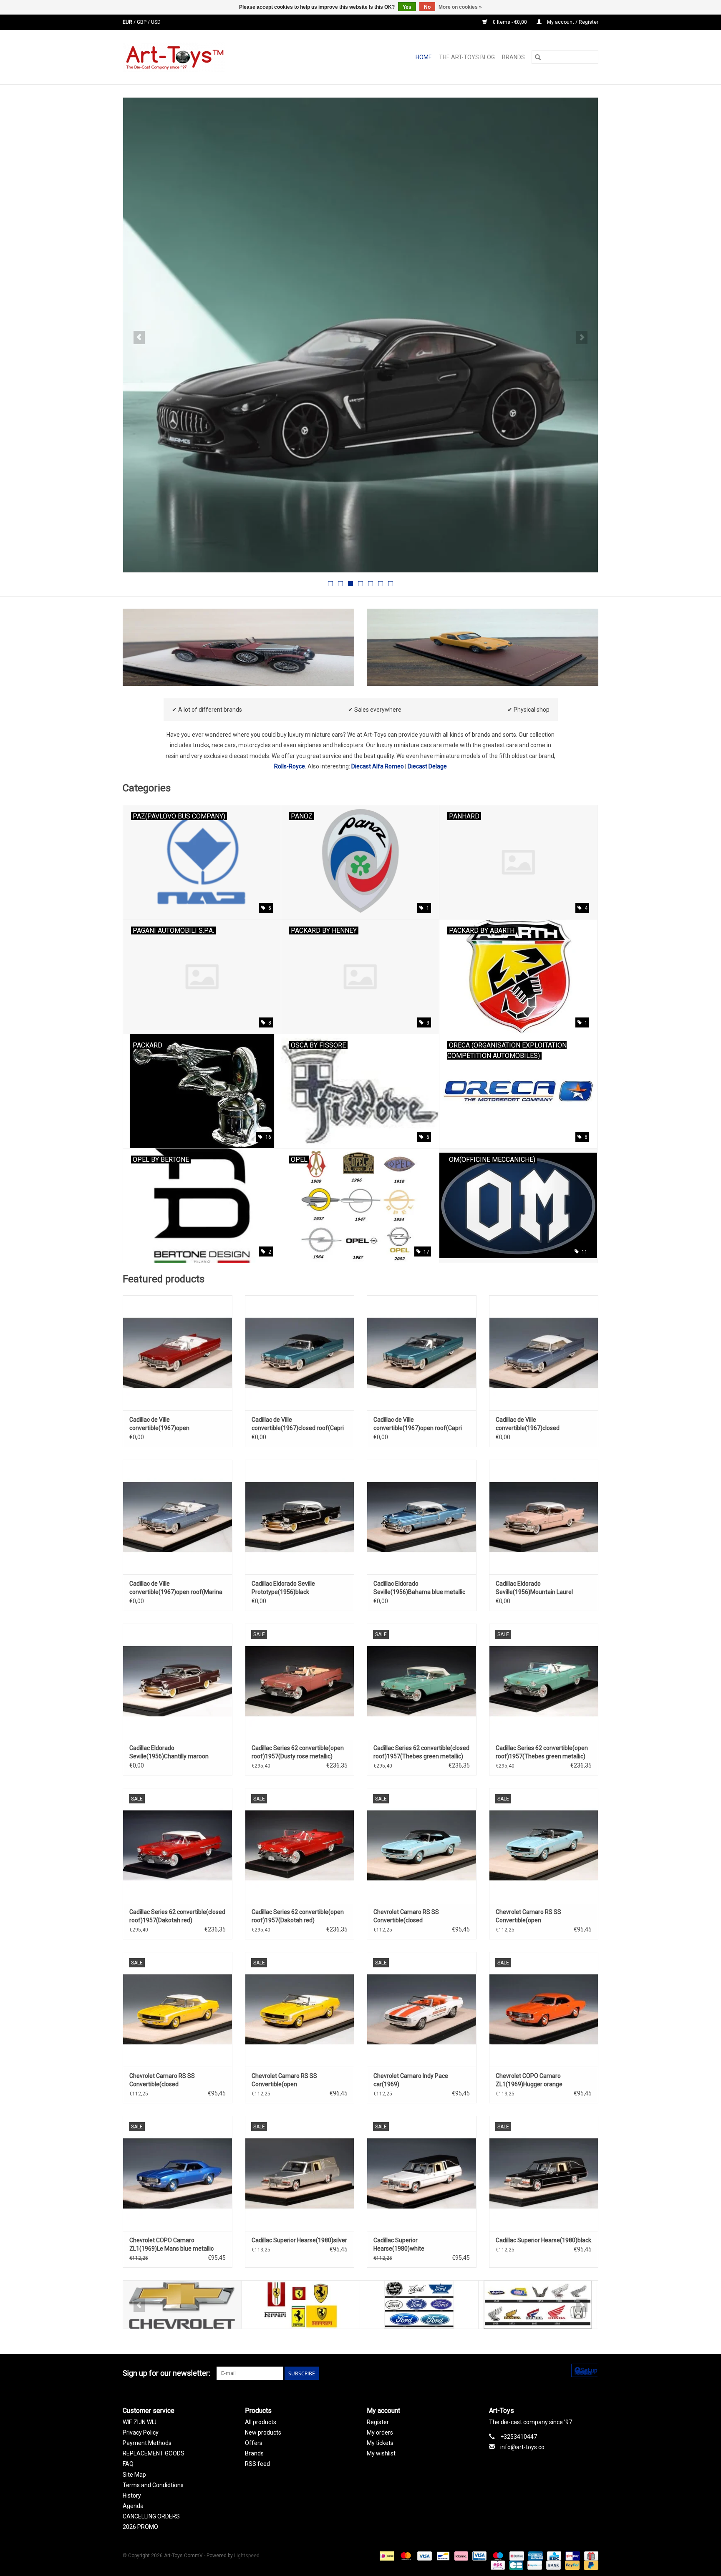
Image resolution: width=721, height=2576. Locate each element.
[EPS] (497, 2565)
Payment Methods (147, 2443)
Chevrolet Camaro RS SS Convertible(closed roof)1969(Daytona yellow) (165, 2080)
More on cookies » (460, 7)
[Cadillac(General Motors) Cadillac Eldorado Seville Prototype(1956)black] (300, 1517)
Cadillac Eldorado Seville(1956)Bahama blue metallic (419, 1588)
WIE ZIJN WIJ (140, 2422)
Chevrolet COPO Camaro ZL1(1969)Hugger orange (529, 2080)
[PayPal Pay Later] (590, 2565)
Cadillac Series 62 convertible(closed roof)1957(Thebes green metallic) (421, 1752)
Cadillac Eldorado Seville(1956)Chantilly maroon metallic (169, 1753)
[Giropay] (572, 2556)
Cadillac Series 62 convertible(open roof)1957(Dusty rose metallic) (298, 1752)
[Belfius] (516, 2556)
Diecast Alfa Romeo (378, 766)
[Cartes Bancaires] (515, 2565)
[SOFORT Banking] (460, 2556)
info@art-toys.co (522, 2447)
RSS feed (257, 2464)
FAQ (128, 2464)
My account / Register (572, 22)
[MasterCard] (405, 2556)
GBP (142, 22)
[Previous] (139, 337)
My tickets (380, 2443)
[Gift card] (590, 2556)
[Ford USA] (419, 2305)
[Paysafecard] (534, 2565)
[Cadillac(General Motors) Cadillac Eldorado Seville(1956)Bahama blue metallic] (422, 1517)
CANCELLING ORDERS (151, 2516)
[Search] (538, 57)
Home (424, 57)
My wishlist (381, 2453)
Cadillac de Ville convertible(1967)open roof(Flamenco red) (159, 1424)
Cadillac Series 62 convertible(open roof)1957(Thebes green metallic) (542, 1752)
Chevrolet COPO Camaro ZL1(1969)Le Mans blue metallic (171, 2244)
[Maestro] (497, 2556)
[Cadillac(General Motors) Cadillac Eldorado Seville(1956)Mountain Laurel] (544, 1517)
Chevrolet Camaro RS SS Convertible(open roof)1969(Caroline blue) (528, 1916)
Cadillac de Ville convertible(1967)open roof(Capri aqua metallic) (418, 1424)
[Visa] (424, 2556)
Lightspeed (247, 2556)
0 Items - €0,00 (510, 22)
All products (261, 2422)
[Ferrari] (301, 2305)
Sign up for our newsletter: (166, 2373)
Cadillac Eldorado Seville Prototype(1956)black (283, 1588)
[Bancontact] (442, 2556)
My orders (380, 2432)
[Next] (582, 337)
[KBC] (553, 2556)
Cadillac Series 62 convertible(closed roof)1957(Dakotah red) (177, 1916)
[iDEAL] (386, 2556)
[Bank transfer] (553, 2565)
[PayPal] (571, 2565)
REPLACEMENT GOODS (154, 2453)
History (132, 2495)
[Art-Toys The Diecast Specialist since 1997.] (207, 57)
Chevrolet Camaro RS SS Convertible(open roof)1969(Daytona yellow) (287, 2080)
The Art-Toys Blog (467, 57)
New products (263, 2432)
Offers (254, 2443)
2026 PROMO (140, 2527)
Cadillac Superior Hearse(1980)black (543, 2240)
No (427, 7)
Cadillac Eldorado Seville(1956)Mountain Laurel (534, 1588)
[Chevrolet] (182, 2305)
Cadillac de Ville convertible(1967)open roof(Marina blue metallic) (176, 1588)
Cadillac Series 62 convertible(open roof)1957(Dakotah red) (298, 1916)
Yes (407, 7)
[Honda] (538, 2305)
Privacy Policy (141, 2432)
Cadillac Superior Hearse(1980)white (399, 2244)
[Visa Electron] (479, 2556)
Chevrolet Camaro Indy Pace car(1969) (411, 2080)
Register (378, 2422)
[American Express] (535, 2556)
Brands (513, 57)
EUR (128, 22)
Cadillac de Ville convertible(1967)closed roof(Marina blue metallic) (530, 1424)
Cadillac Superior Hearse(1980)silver (299, 2240)
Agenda (133, 2506)
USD (156, 22)
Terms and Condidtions (153, 2485)
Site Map (134, 2475)
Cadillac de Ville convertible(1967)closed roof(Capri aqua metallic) (298, 1424)
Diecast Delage (427, 766)
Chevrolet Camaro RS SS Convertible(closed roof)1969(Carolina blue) (406, 1916)
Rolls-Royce (290, 766)
